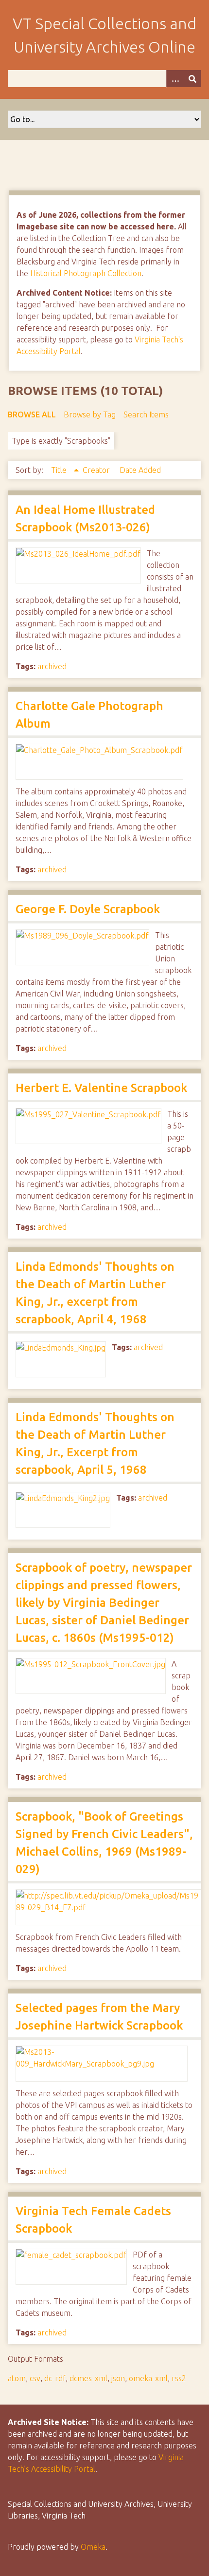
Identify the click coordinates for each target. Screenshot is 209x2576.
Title (60, 470)
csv (35, 2378)
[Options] (175, 79)
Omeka (93, 2547)
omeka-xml (148, 2378)
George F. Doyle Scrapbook (88, 909)
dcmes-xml (88, 2378)
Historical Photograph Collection (86, 273)
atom (17, 2378)
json (118, 2378)
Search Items (146, 414)
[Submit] (192, 79)
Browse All (32, 414)
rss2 (179, 2378)
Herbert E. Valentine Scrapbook (101, 1088)
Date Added (140, 470)
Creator (97, 470)
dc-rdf (55, 2378)
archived (52, 666)
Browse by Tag (90, 414)
